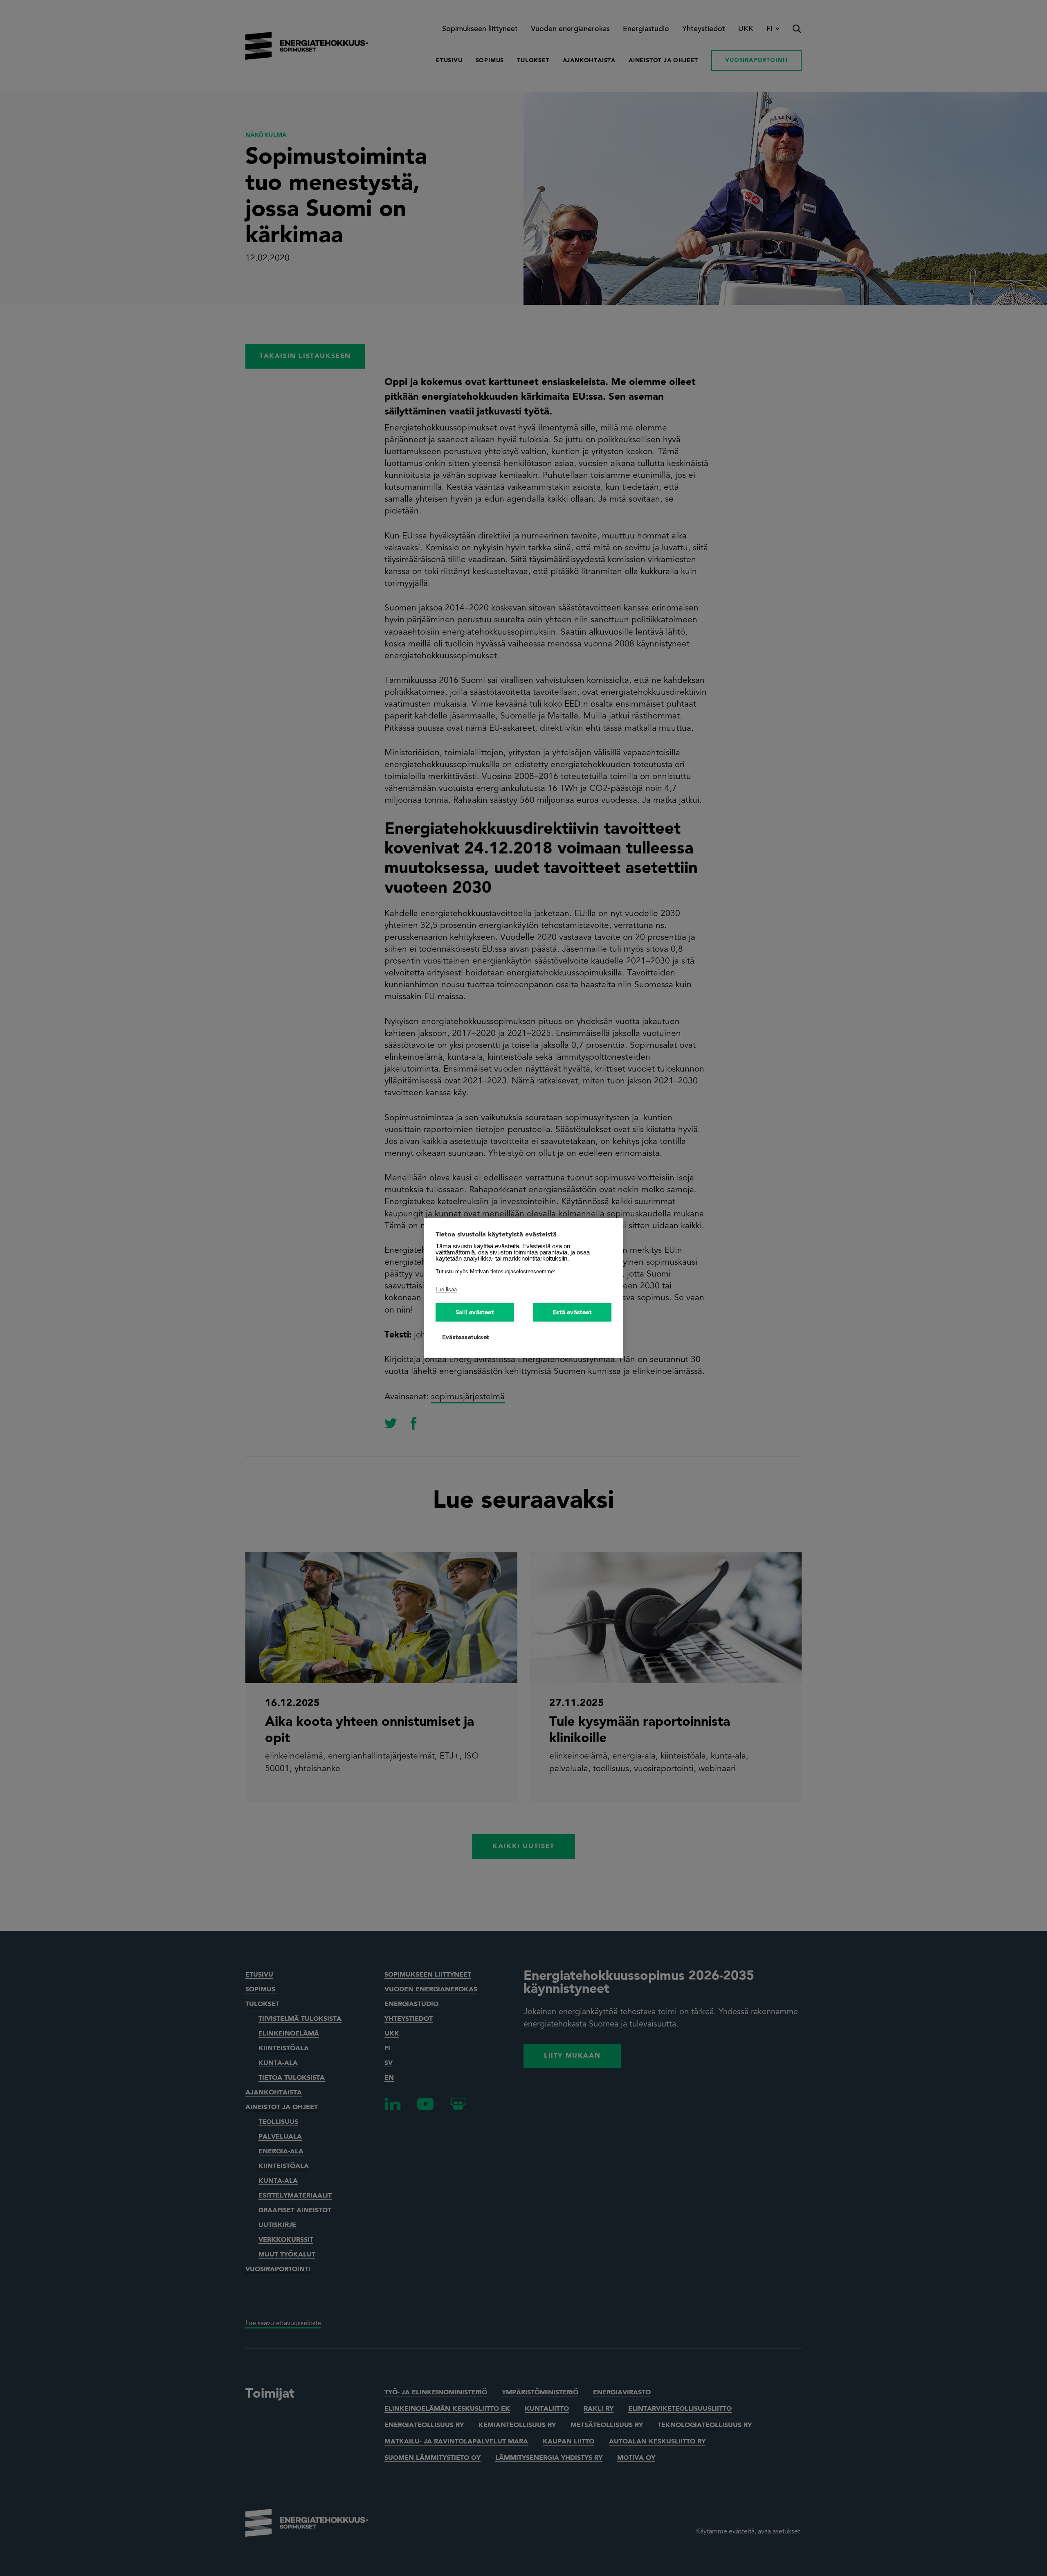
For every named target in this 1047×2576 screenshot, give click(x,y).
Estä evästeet (572, 1313)
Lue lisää (446, 1289)
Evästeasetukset (466, 1338)
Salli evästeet (475, 1313)
